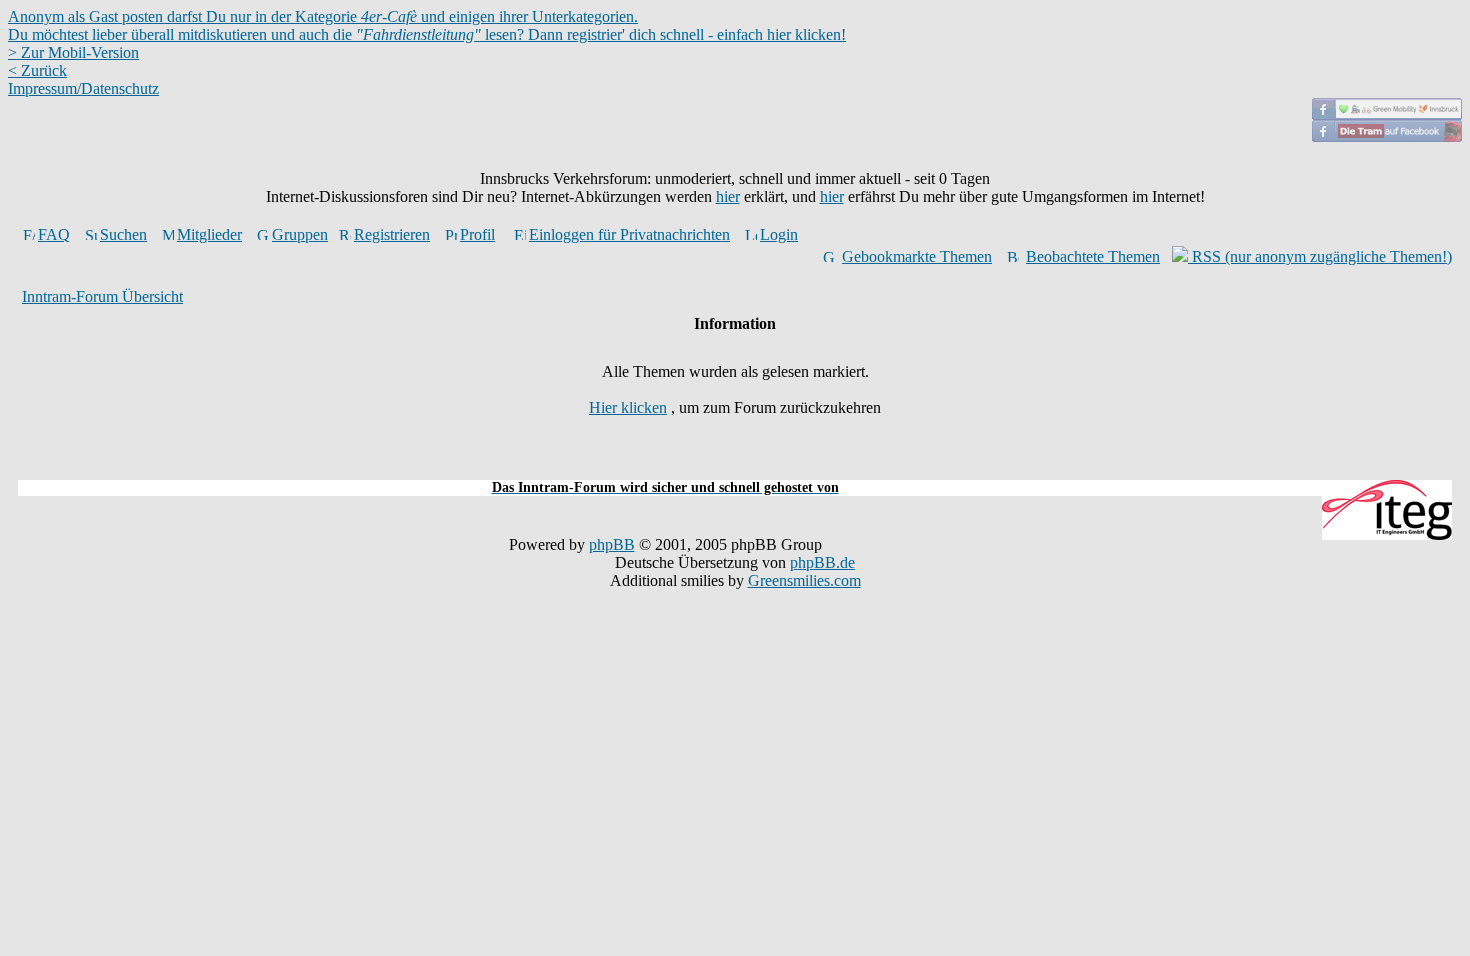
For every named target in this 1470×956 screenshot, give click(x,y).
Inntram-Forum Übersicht (102, 296)
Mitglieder (209, 234)
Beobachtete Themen (1093, 256)
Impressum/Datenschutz (83, 88)
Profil (477, 234)
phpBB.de (822, 562)
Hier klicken (628, 407)
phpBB (612, 544)
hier (728, 196)
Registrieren (392, 234)
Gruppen (300, 234)
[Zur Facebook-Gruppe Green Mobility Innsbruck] (1387, 114)
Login (779, 234)
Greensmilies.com (804, 580)
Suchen (123, 234)
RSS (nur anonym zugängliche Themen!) (1320, 256)
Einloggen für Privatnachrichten (629, 234)
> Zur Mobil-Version (73, 52)
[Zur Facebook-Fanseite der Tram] (1387, 136)
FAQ (54, 234)
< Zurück (37, 70)
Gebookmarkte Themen (917, 256)
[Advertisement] (735, 468)
